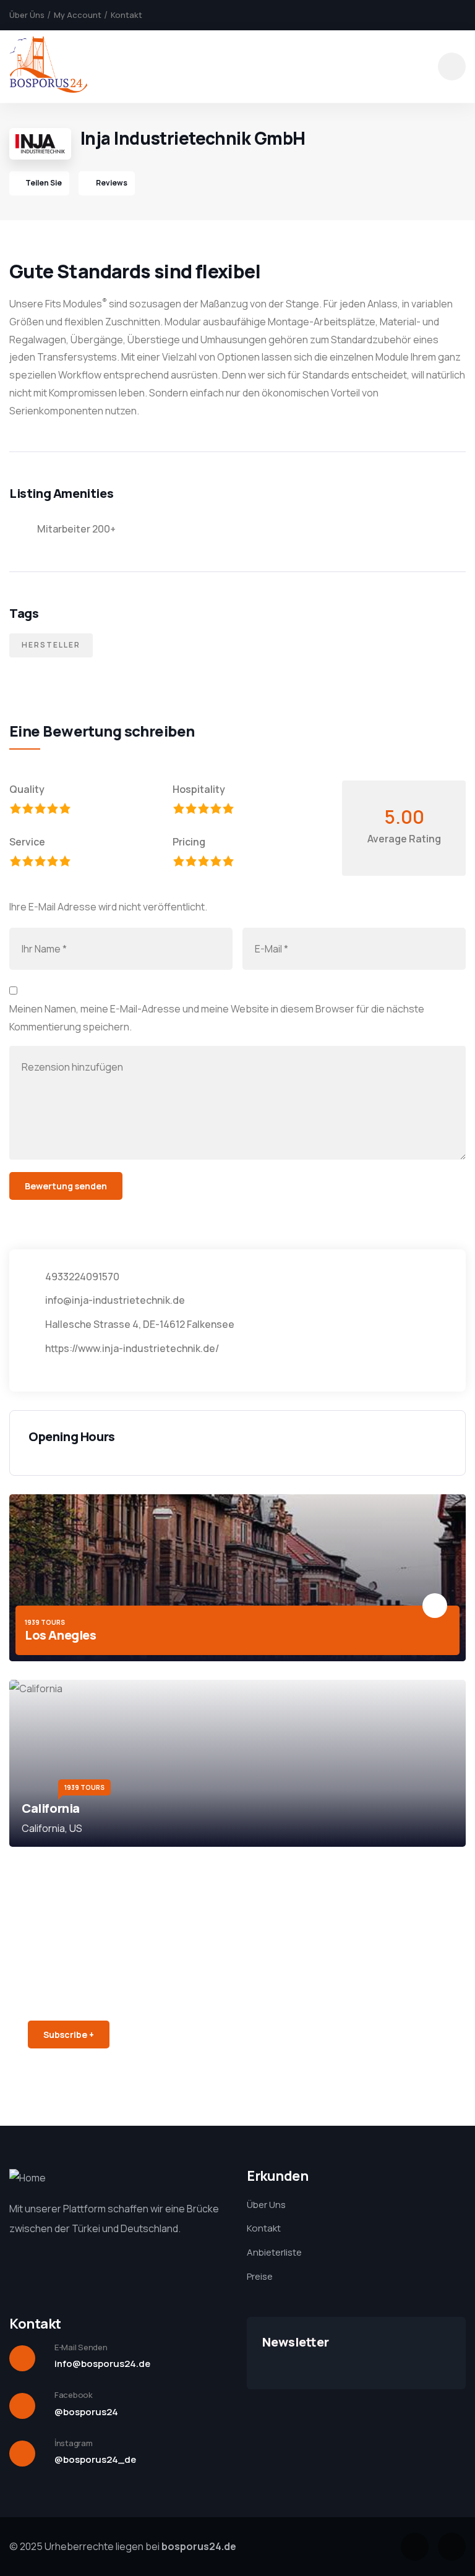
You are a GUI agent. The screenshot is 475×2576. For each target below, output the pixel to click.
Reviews (111, 183)
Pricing (189, 842)
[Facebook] (415, 2547)
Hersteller (51, 645)
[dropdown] (452, 66)
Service (27, 842)
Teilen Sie (44, 183)
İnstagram (74, 2443)
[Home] (48, 66)
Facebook (74, 2395)
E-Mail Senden (81, 2347)
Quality (27, 789)
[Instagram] (452, 2547)
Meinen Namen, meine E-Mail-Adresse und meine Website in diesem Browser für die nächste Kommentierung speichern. (217, 1018)
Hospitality (199, 789)
